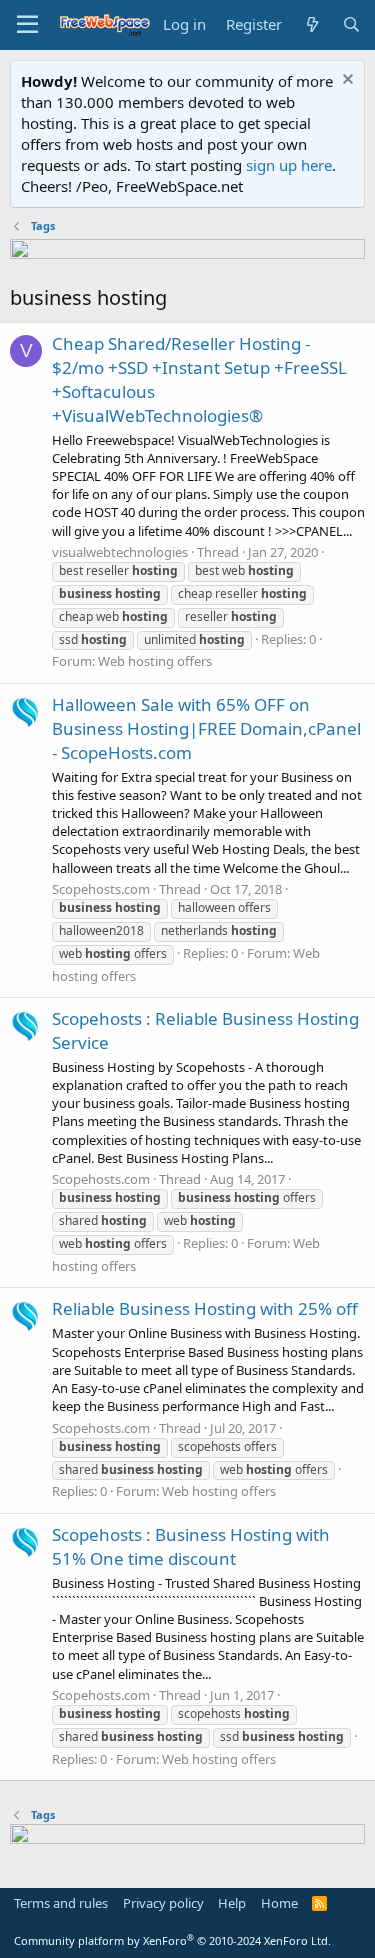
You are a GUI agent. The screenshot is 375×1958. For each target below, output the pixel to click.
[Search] (351, 24)
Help (232, 1903)
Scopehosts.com (101, 889)
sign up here (289, 165)
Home (279, 1903)
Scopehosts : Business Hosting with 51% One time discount (191, 1546)
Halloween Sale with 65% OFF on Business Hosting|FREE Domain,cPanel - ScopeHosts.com (206, 728)
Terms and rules (61, 1903)
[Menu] (27, 25)
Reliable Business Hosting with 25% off (205, 1308)
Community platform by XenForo (172, 1940)
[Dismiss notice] (345, 81)
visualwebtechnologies (120, 552)
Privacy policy (163, 1903)
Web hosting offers (155, 661)
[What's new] (311, 24)
